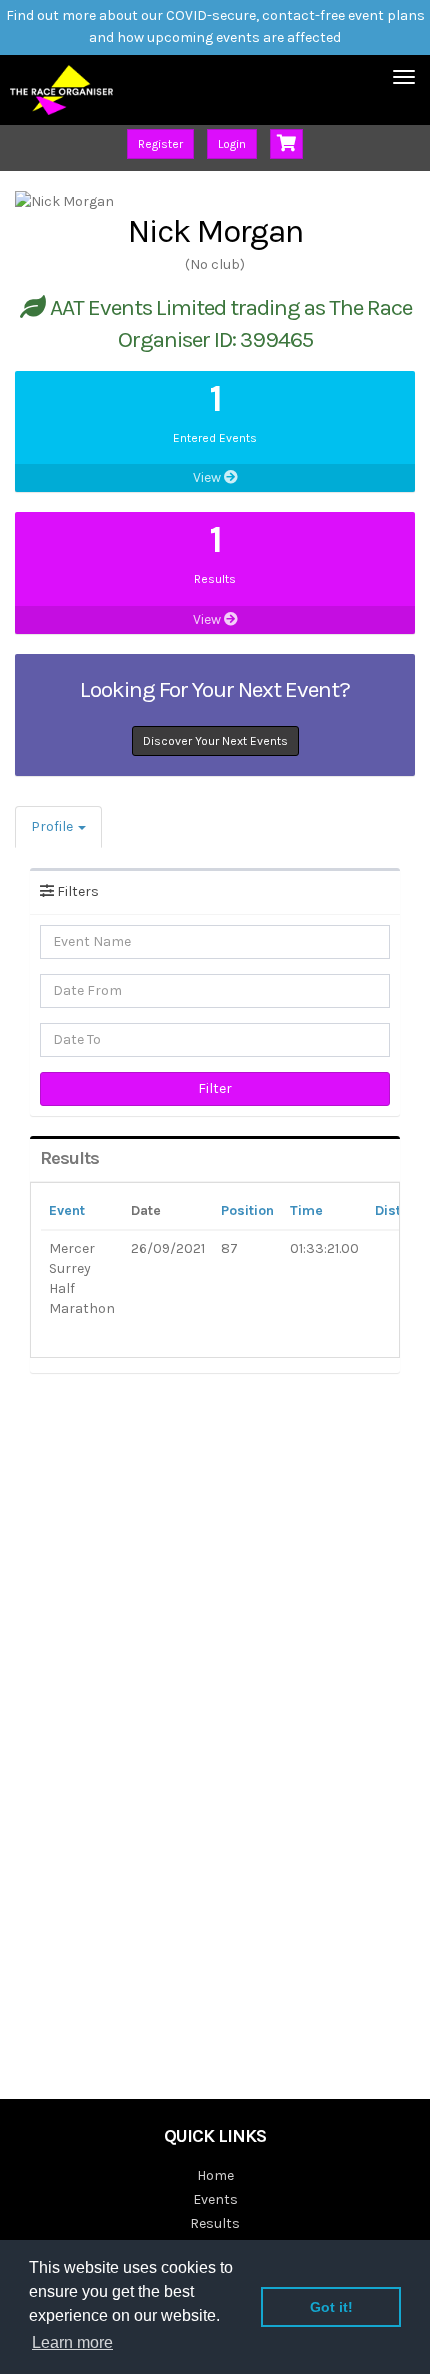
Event (67, 1210)
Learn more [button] (72, 2342)
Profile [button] (53, 826)
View (208, 477)
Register (160, 144)
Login (232, 144)
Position (247, 1210)
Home (215, 2175)
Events (215, 2199)
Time (306, 1210)
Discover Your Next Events (215, 741)
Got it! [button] (331, 2307)
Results (215, 2223)
